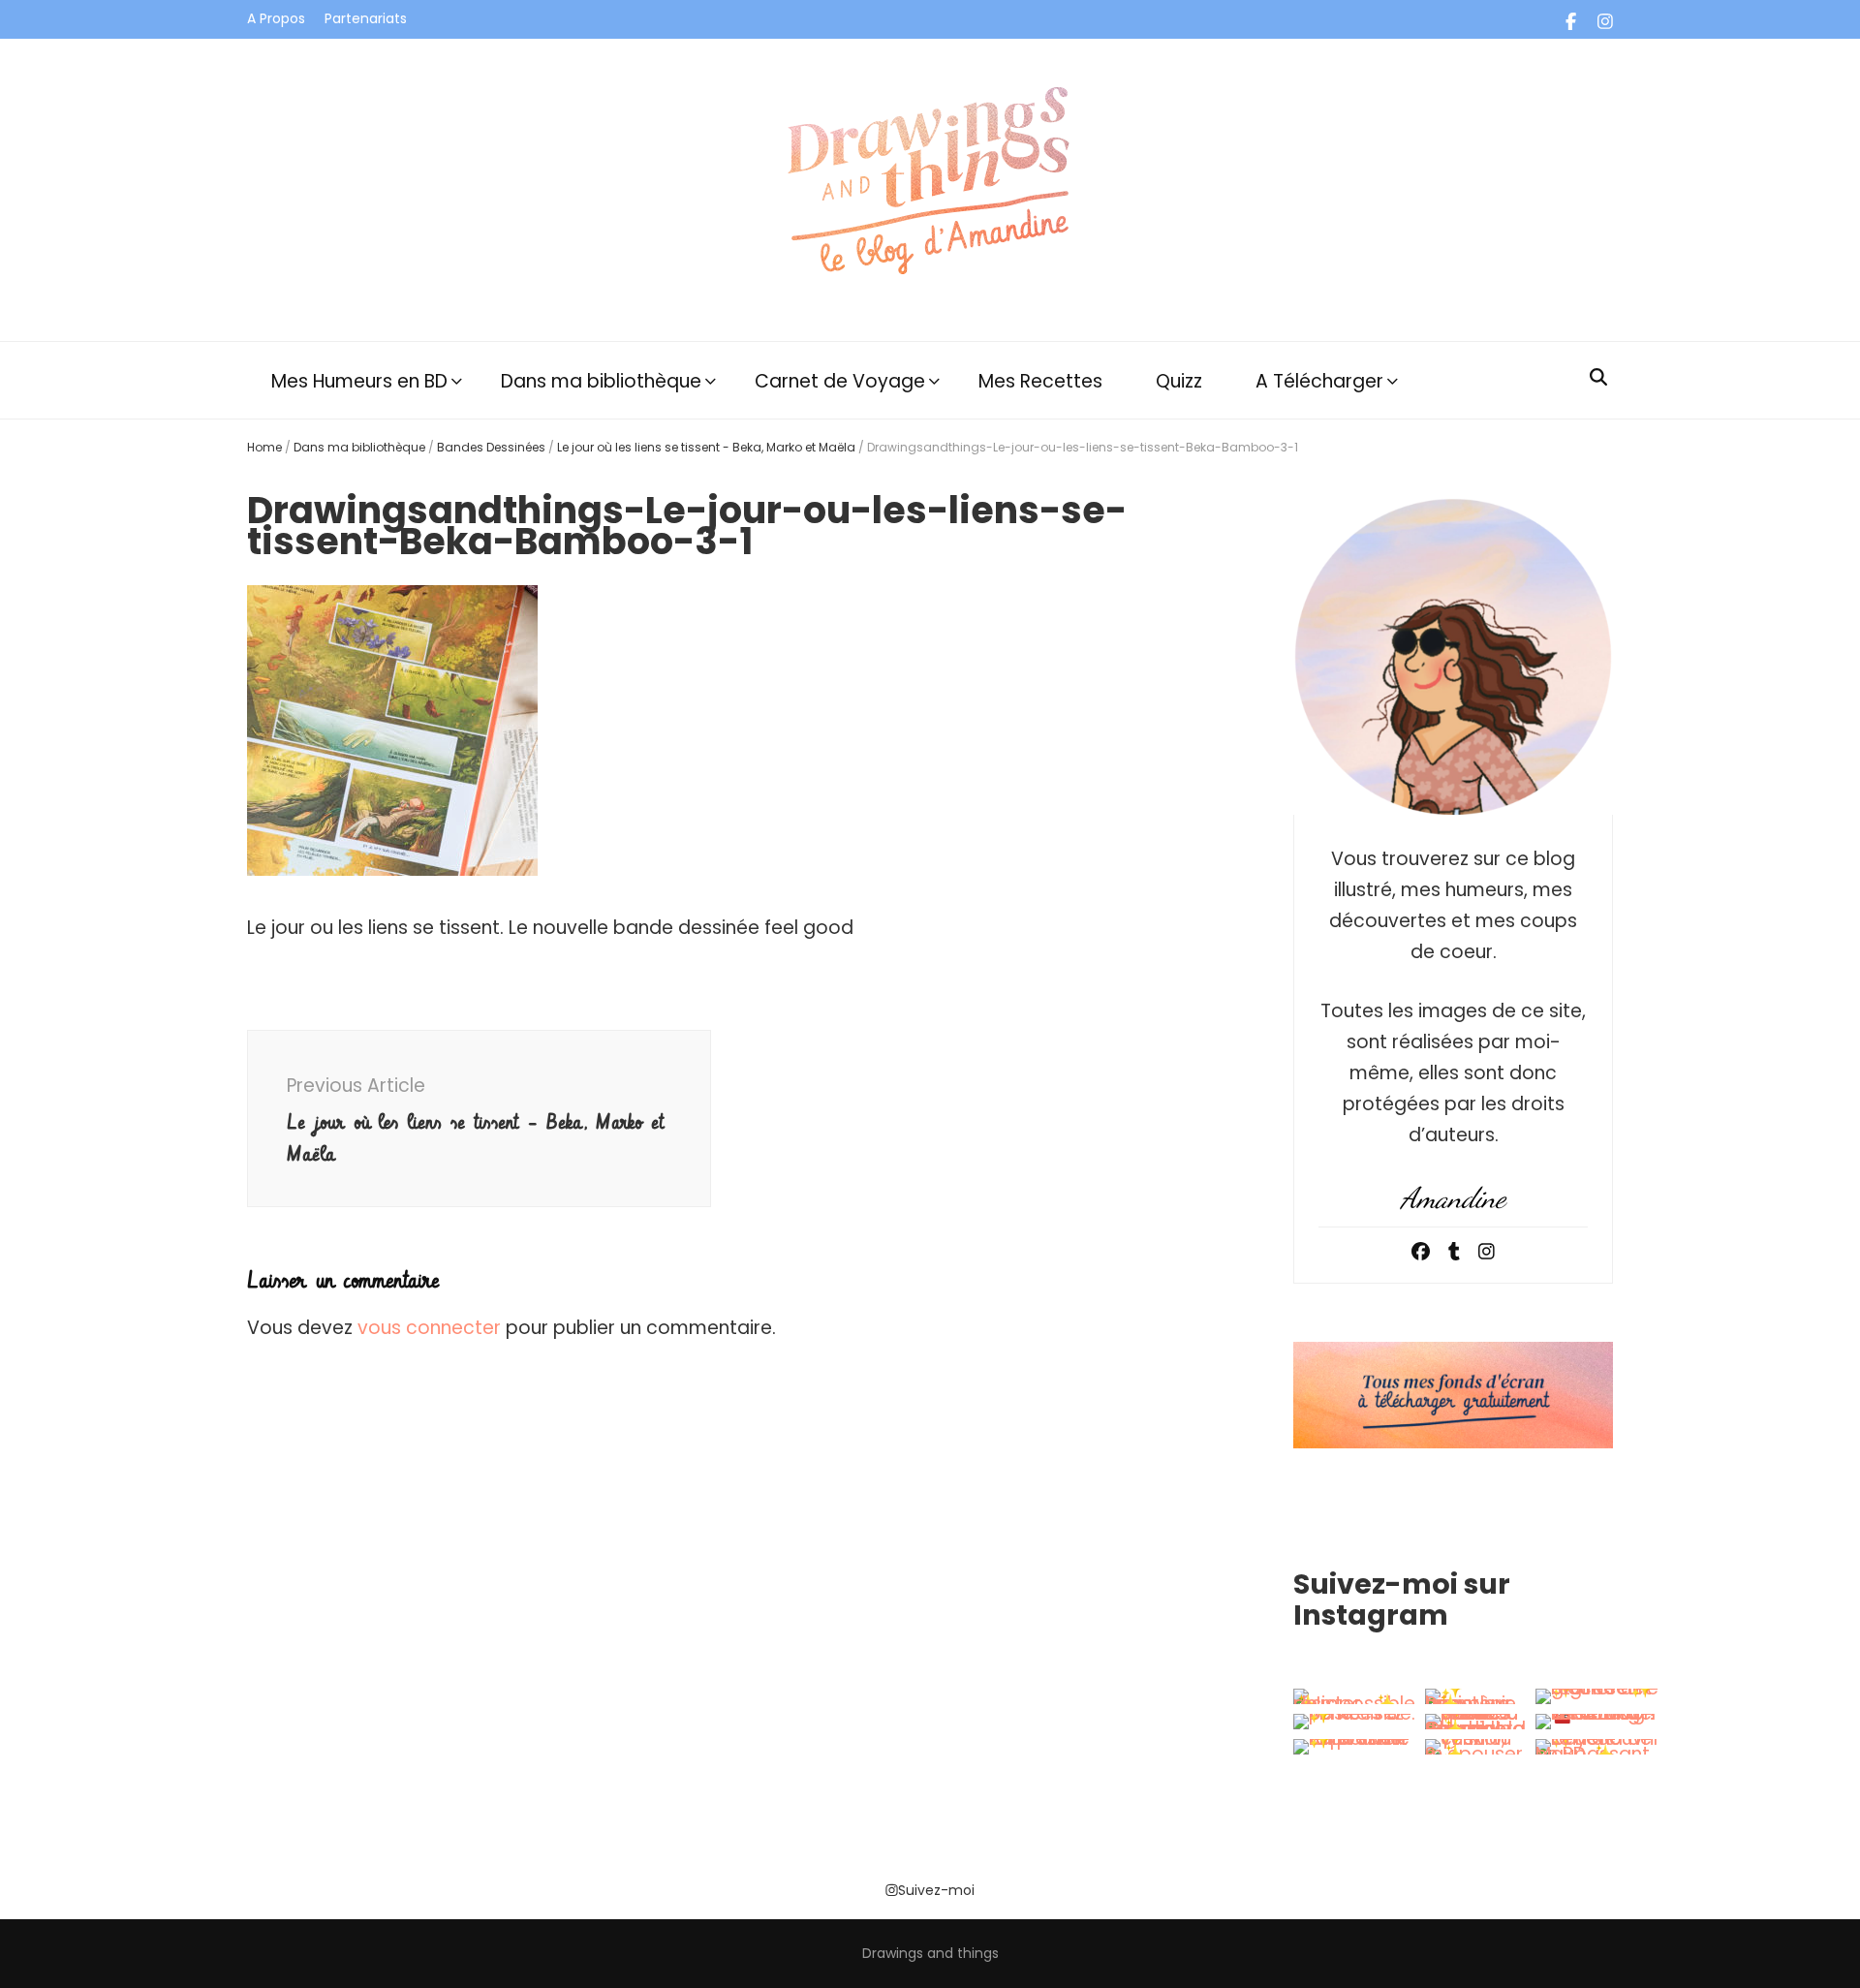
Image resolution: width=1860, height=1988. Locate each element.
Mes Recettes (1040, 381)
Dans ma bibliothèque (601, 381)
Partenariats (366, 18)
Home (264, 447)
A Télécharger (1319, 381)
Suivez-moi (936, 1890)
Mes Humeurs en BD (359, 381)
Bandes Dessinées (491, 447)
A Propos (276, 18)
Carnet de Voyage (840, 381)
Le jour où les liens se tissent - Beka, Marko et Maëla (706, 447)
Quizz (1179, 381)
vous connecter (429, 1328)
